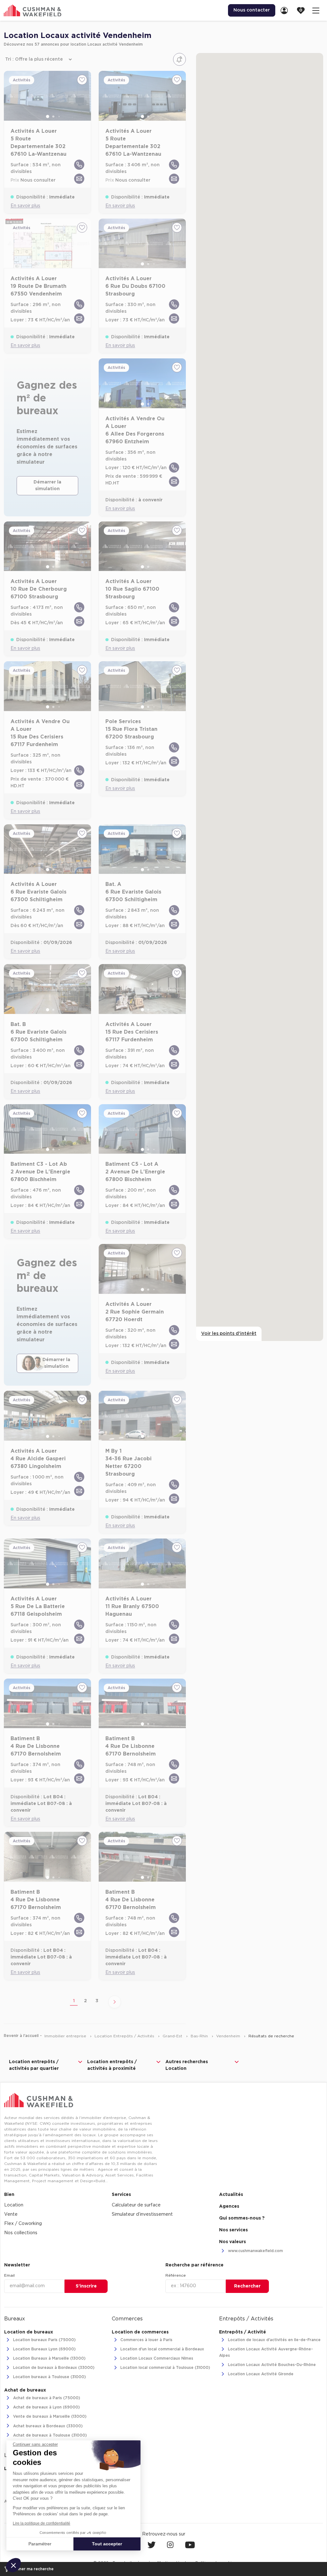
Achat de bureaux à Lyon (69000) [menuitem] (46, 2408)
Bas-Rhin (200, 2036)
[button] (13, 2565)
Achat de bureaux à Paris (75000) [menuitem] (46, 2398)
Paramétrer (40, 2544)
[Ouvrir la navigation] (316, 10)
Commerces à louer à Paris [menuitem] (146, 2340)
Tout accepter (107, 2544)
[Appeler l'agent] (79, 165)
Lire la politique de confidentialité (42, 2523)
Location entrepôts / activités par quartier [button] (34, 2065)
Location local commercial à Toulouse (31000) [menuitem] (165, 2368)
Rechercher (247, 2286)
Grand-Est (173, 2036)
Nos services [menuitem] (233, 2230)
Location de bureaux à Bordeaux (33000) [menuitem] (53, 2368)
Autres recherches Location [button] (187, 2065)
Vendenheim (229, 2036)
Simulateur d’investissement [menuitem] (142, 2214)
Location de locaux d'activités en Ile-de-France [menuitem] (274, 2340)
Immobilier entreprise (66, 2036)
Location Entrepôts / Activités (125, 2036)
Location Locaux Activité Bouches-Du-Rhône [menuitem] (271, 2365)
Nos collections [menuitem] (21, 2233)
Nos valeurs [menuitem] (232, 2242)
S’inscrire (86, 2286)
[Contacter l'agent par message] (79, 179)
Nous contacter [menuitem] (252, 10)
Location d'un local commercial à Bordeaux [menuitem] (162, 2349)
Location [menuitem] (14, 2205)
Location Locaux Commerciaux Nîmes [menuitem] (156, 2359)
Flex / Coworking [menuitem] (23, 2224)
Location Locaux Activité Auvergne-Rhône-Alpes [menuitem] (266, 2352)
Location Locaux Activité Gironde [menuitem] (260, 2374)
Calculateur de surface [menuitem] (136, 2205)
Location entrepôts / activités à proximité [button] (112, 2065)
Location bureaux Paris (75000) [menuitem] (44, 2340)
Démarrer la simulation (47, 486)
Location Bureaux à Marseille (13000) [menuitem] (49, 2359)
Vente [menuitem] (11, 2214)
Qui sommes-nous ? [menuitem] (242, 2218)
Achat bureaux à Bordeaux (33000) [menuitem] (47, 2426)
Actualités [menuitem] (231, 2195)
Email (9, 2275)
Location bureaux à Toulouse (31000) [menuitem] (49, 2377)
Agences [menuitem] (229, 2206)
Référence (176, 2275)
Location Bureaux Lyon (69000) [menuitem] (44, 2349)
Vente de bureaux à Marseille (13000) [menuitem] (49, 2417)
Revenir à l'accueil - (23, 2036)
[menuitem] (286, 10)
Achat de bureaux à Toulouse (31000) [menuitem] (49, 2435)
